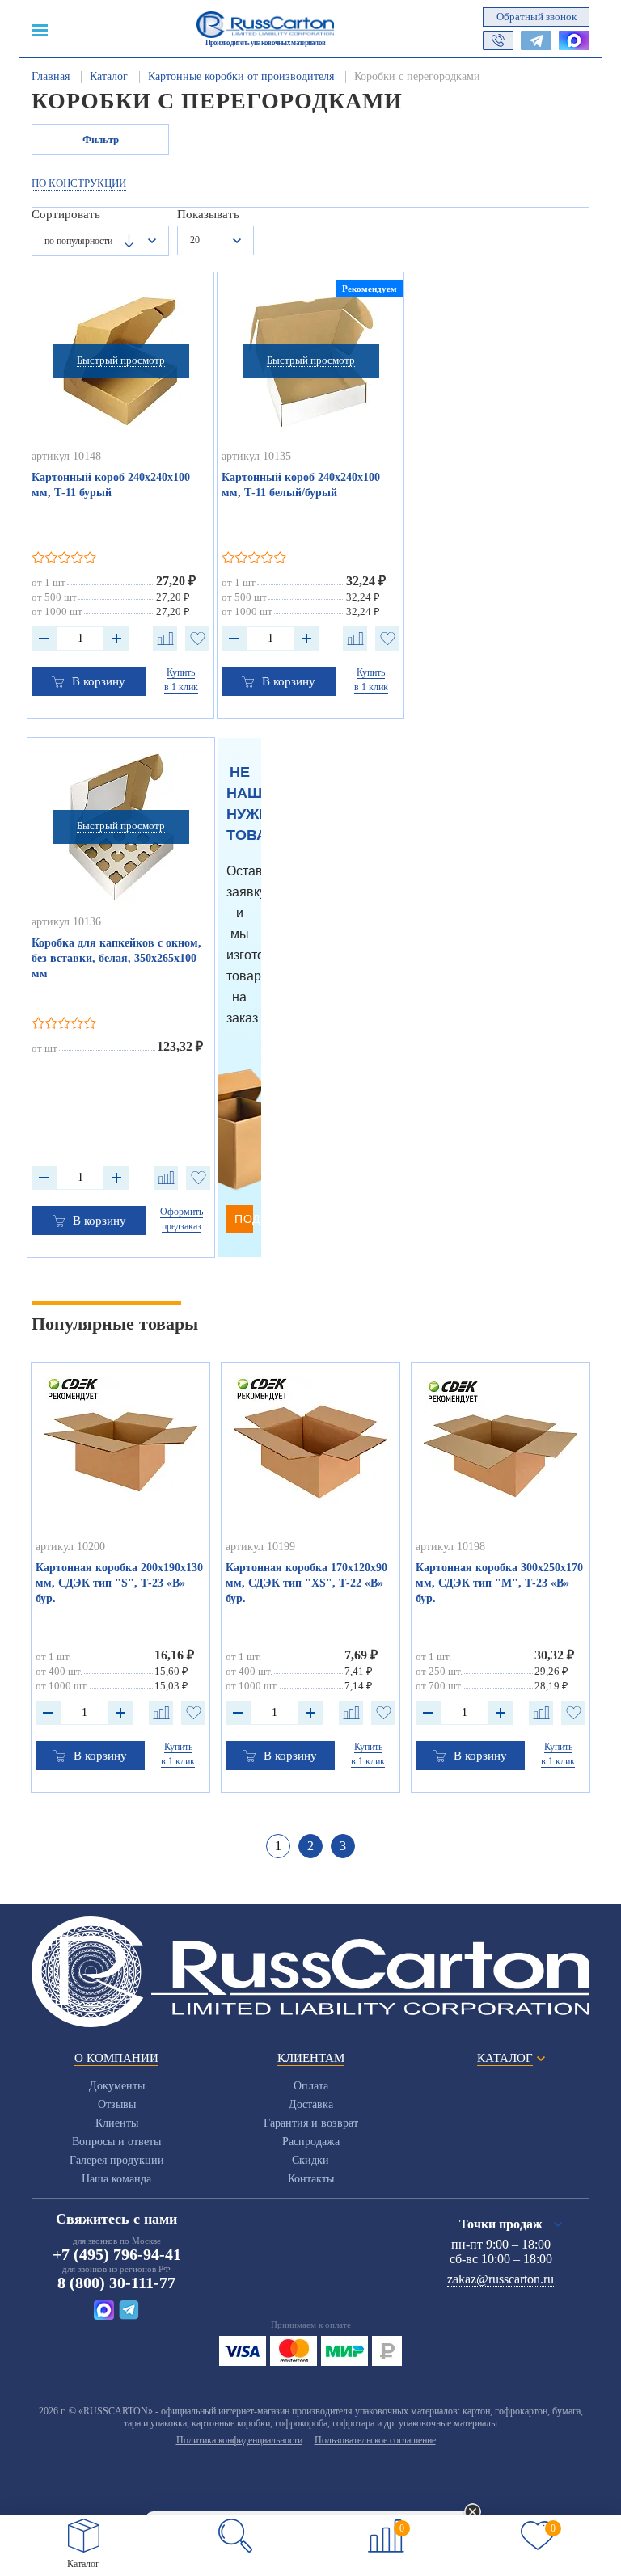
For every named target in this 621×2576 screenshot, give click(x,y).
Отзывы (117, 2104)
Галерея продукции (117, 2160)
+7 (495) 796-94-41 (117, 2254)
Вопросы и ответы (116, 2142)
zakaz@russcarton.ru (501, 2279)
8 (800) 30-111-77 (116, 2283)
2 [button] (310, 1846)
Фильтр (101, 139)
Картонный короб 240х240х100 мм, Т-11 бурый (111, 485)
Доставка (311, 2104)
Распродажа (311, 2142)
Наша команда (116, 2179)
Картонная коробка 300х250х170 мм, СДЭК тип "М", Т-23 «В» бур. (499, 1583)
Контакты (311, 2179)
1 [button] (278, 1846)
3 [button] (343, 1846)
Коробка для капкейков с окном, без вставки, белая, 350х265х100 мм (116, 958)
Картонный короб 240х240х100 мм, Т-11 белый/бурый (301, 485)
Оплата (311, 2086)
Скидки (310, 2160)
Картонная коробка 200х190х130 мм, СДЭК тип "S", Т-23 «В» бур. (119, 1583)
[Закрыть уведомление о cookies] (473, 2513)
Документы (117, 2086)
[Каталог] (84, 2536)
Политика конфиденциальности (239, 2440)
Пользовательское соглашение (375, 2440)
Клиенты (117, 2123)
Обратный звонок (537, 17)
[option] (121, 1577)
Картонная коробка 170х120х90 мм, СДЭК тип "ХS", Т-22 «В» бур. (306, 1583)
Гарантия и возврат (311, 2123)
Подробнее (244, 1219)
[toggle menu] (40, 29)
